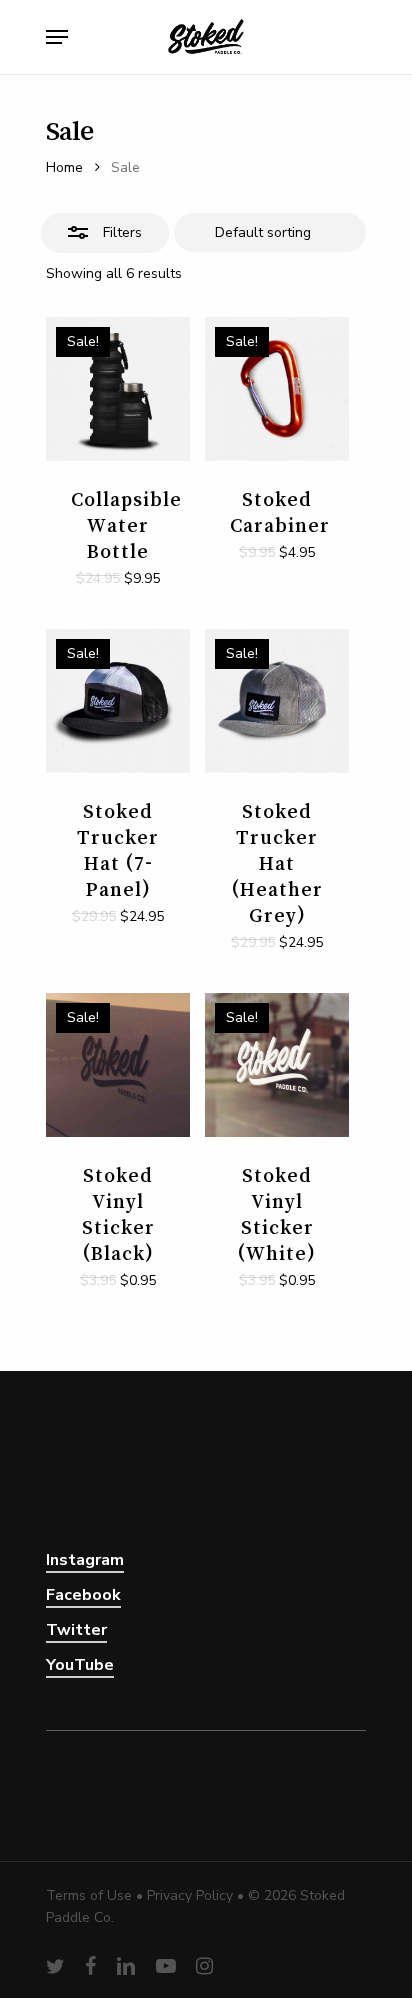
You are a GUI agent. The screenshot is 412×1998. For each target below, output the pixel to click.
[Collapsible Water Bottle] (118, 389)
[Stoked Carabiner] (277, 389)
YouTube (80, 1665)
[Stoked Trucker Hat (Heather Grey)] (277, 701)
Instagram (85, 1560)
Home (64, 167)
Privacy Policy (190, 1895)
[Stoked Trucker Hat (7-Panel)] (118, 701)
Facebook (83, 1595)
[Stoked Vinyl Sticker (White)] (277, 1065)
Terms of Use (89, 1895)
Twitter (76, 1630)
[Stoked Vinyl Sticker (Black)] (118, 1065)
